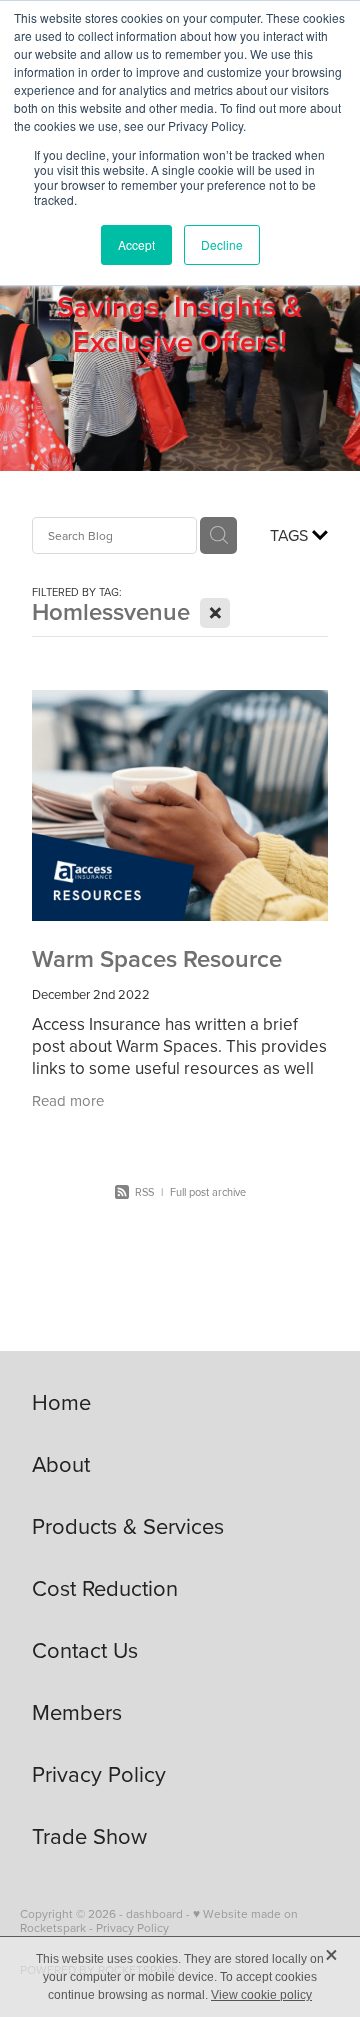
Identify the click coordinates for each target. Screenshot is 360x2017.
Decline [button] (222, 244)
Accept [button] (136, 244)
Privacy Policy (132, 1927)
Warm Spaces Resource (157, 958)
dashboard (154, 1913)
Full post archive (208, 1192)
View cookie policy (261, 1995)
